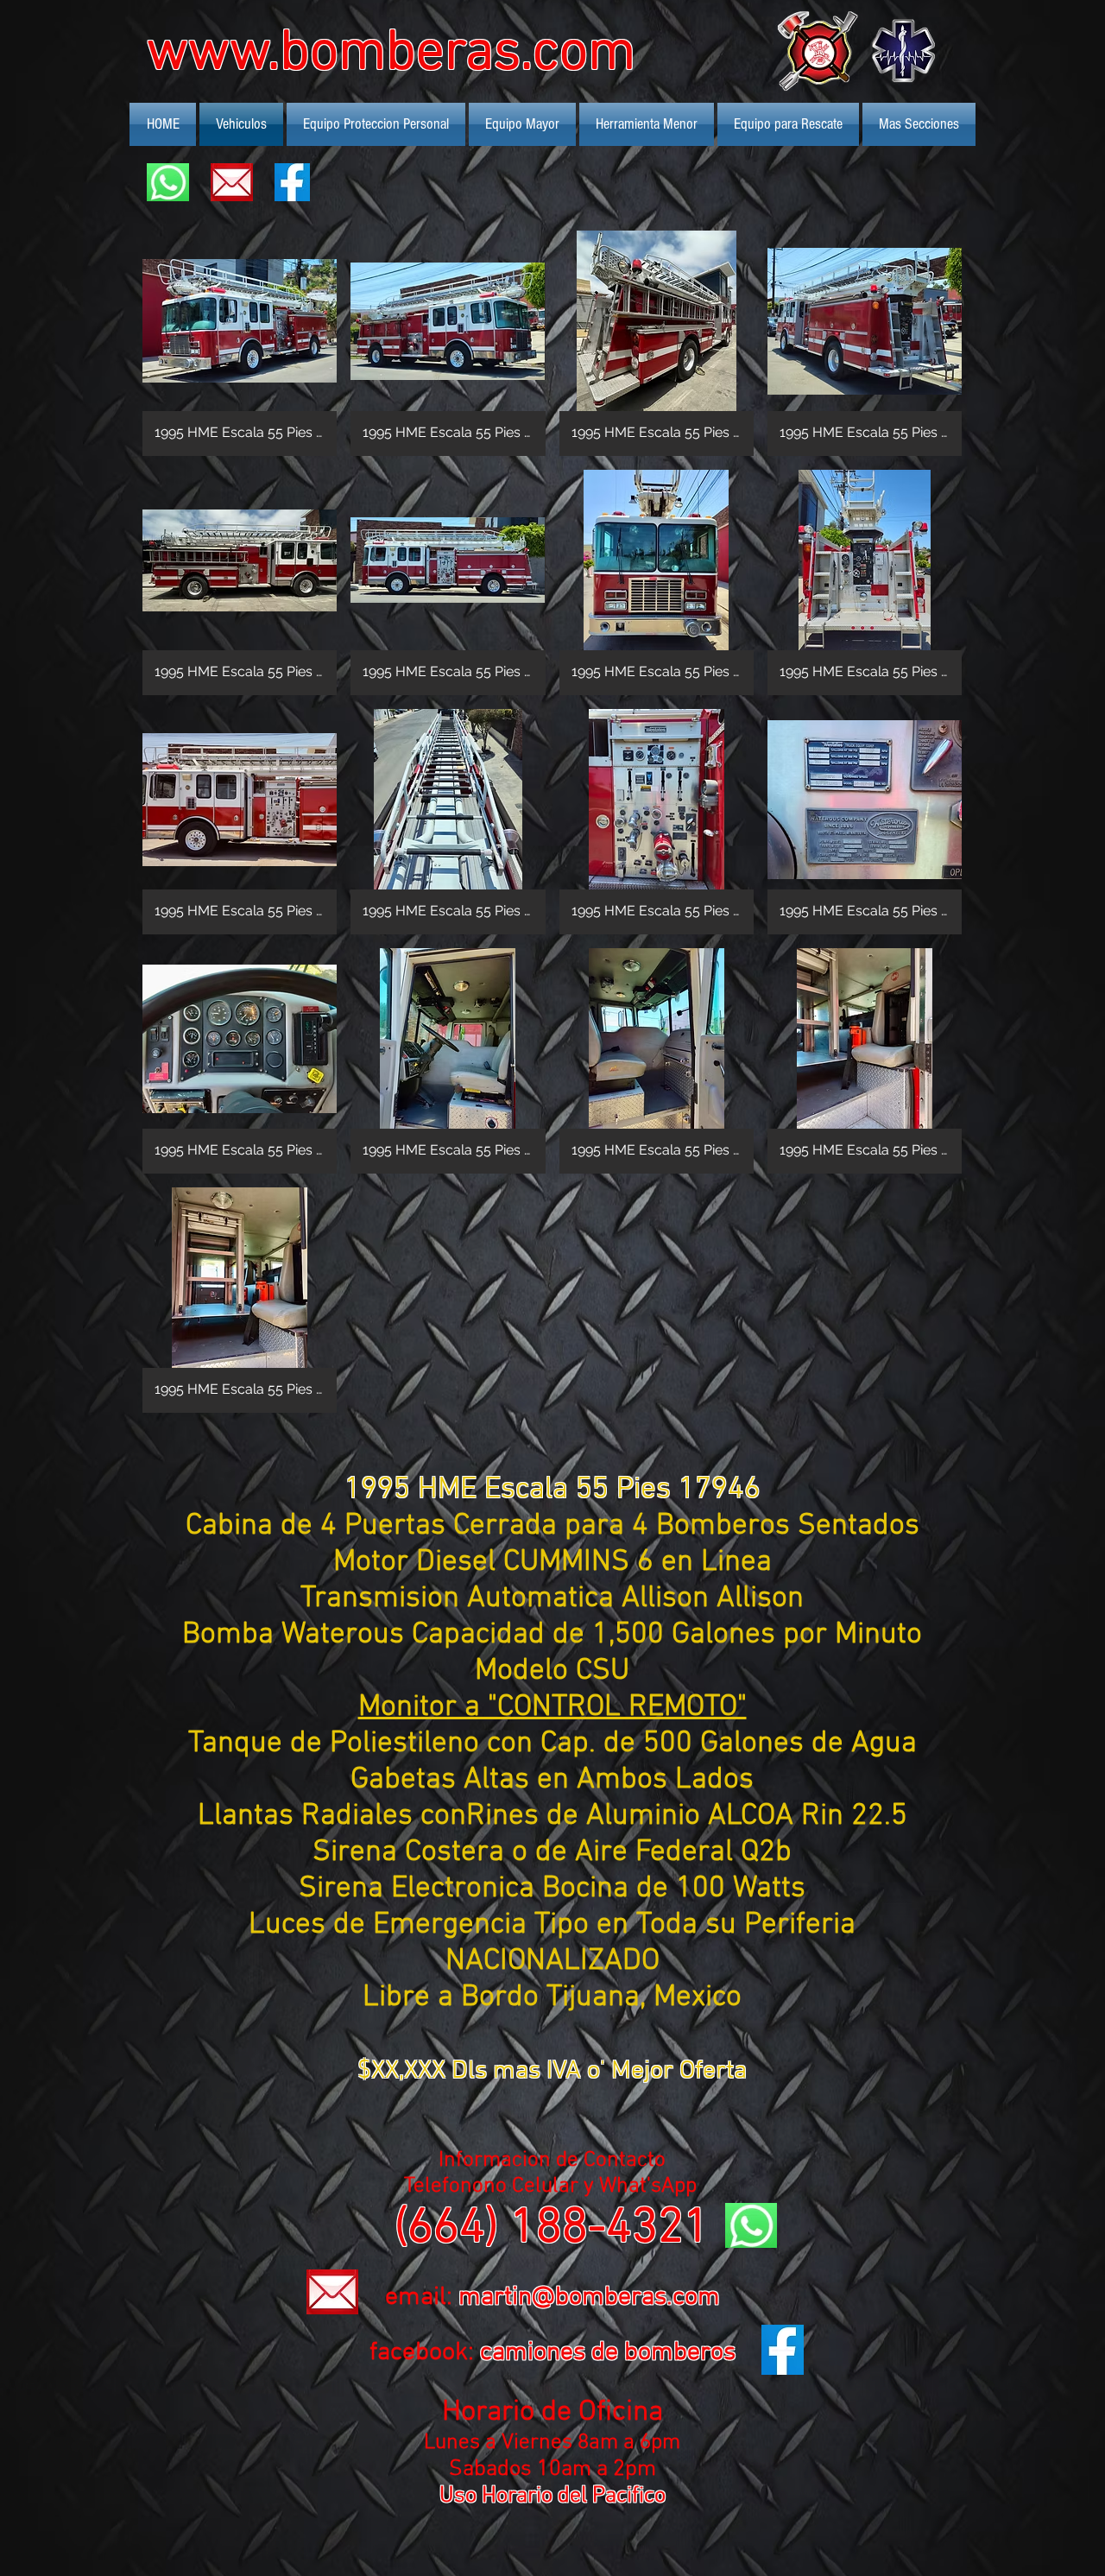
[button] (240, 343)
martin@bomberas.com (589, 2298)
